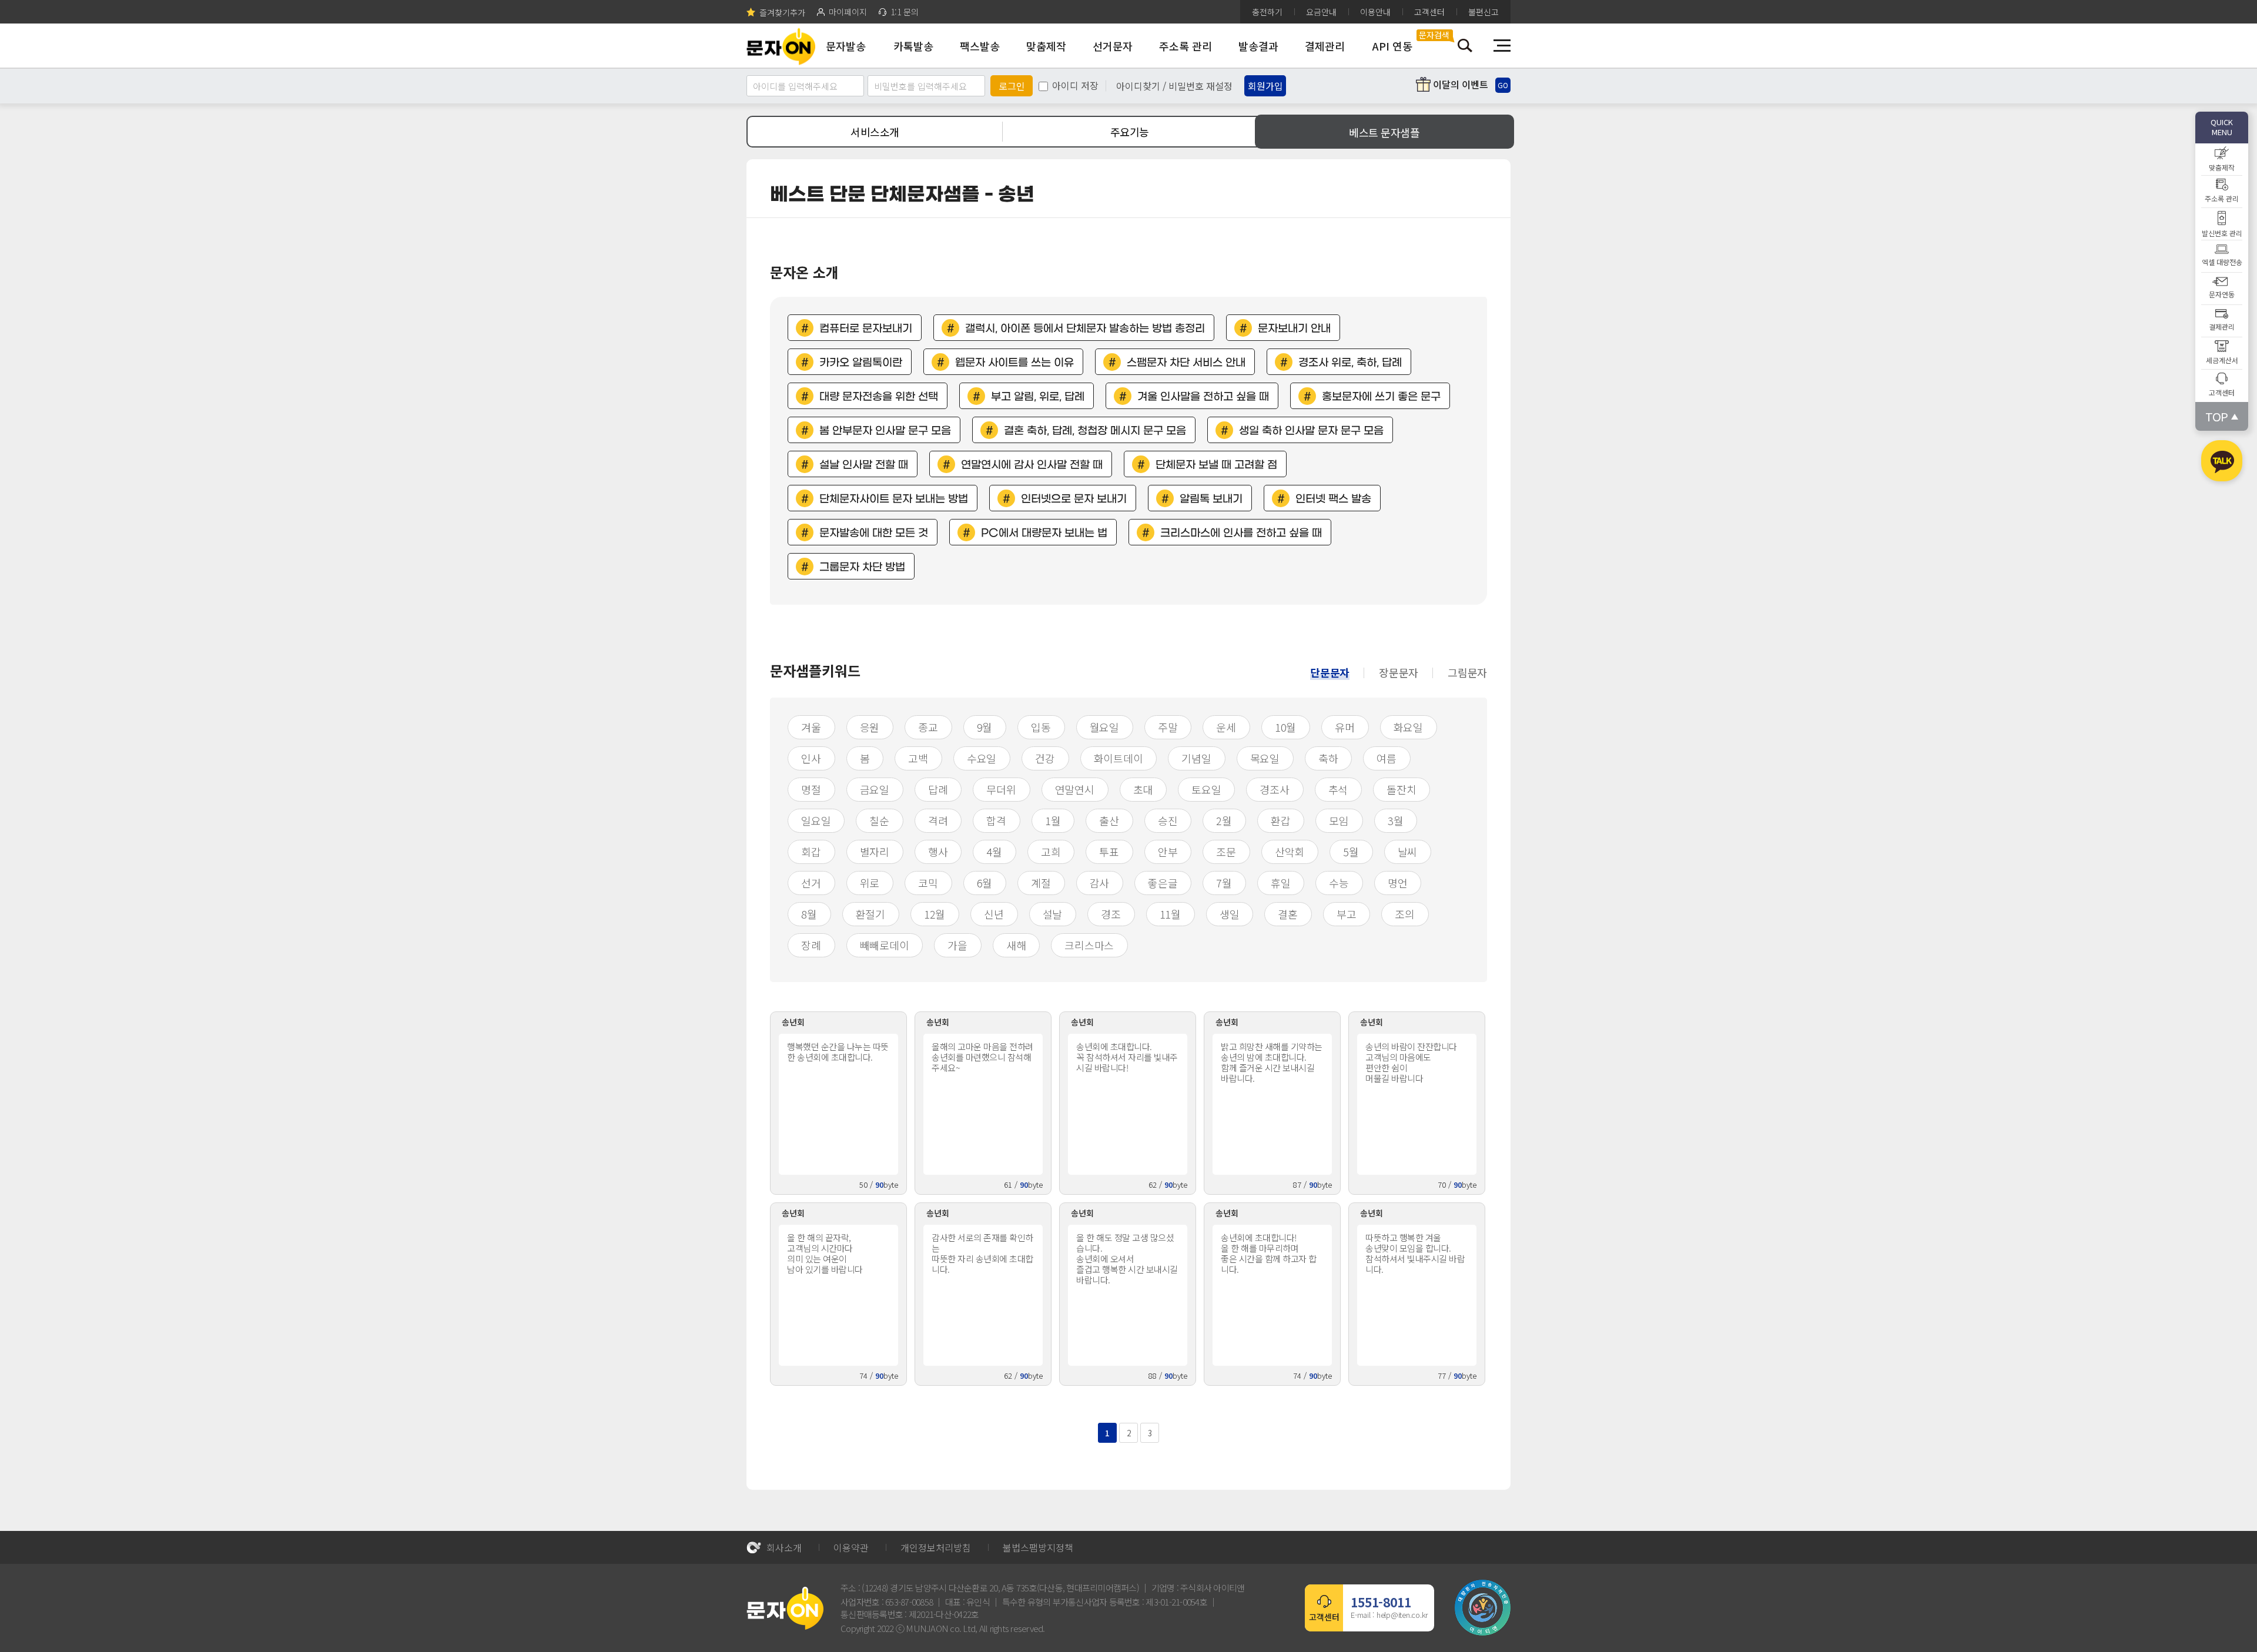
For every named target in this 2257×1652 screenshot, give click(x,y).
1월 (1053, 820)
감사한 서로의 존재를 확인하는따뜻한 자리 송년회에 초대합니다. (982, 1253)
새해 (1016, 945)
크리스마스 (1089, 945)
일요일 (816, 820)
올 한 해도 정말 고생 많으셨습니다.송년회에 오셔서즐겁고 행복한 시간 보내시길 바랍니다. (1127, 1259)
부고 (1347, 914)
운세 (1226, 727)
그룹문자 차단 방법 (862, 567)
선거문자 (1113, 46)
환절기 (870, 914)
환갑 (1281, 820)
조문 (1226, 852)
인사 (811, 758)
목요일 (1265, 758)
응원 (870, 727)
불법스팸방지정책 (1038, 1547)
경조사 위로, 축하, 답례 (1350, 363)
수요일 (982, 758)
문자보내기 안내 (1294, 329)
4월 (994, 852)
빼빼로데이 (885, 945)
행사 (938, 852)
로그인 (1012, 86)
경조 (1111, 914)
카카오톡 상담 (2222, 463)
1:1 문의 (905, 12)
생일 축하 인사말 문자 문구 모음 (1311, 431)
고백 (918, 758)
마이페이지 (848, 12)
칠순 (879, 820)
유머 (1345, 727)
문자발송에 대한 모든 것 (874, 533)
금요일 (875, 789)
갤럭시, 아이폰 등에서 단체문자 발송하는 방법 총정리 (1085, 329)
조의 (1405, 914)
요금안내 (1321, 12)
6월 (985, 883)
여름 (1387, 758)
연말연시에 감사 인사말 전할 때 (1032, 465)
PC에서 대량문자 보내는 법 (1044, 533)
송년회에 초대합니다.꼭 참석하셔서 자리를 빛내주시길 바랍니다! (1127, 1057)
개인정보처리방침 (936, 1547)
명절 (811, 789)
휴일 (1281, 883)
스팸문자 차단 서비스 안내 (1186, 363)
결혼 (1288, 914)
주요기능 (1130, 132)
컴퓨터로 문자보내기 (866, 329)
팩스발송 (980, 46)
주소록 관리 (1186, 46)
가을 (957, 945)
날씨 (1408, 852)
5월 (1351, 852)
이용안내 (1375, 12)
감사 (1100, 883)
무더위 (1001, 789)
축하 (1328, 758)
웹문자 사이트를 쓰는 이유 (1014, 363)
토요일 (1206, 789)
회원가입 (1265, 86)
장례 (811, 945)
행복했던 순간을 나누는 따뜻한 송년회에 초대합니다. (838, 1052)
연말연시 (1075, 789)
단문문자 (1330, 672)
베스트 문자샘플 (1384, 132)
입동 (1041, 727)
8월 (809, 914)
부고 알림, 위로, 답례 (1038, 397)
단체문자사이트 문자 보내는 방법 (894, 499)
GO (1503, 85)
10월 (1285, 727)
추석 (1338, 789)
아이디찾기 (1138, 86)
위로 (870, 883)
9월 (985, 727)
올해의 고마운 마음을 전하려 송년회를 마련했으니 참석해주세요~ (982, 1057)
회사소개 (784, 1547)
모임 (1339, 820)
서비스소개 (875, 132)
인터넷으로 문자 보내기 (1074, 499)
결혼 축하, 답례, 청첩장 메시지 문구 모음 (1095, 431)
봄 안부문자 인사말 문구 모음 (885, 431)
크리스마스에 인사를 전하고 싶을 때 (1241, 533)
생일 (1230, 914)
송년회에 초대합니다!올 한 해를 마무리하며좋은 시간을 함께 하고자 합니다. (1269, 1253)
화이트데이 (1119, 758)
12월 (935, 914)
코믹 (928, 883)
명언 (1398, 883)
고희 (1051, 852)
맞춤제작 (1046, 46)
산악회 (1290, 852)
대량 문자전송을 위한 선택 (879, 397)
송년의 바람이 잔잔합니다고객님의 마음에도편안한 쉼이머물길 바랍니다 (1411, 1062)
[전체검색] (1465, 46)
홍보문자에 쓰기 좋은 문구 (1381, 397)
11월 (1170, 914)
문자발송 (846, 46)
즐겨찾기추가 (782, 12)
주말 (1168, 727)
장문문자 (1399, 672)
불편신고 (1484, 12)
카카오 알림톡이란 (861, 363)
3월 (1396, 820)
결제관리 (1325, 46)
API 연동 (1392, 46)
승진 (1168, 820)
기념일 (1196, 758)
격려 (938, 820)
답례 (938, 789)
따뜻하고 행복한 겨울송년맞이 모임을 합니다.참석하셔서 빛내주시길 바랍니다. (1415, 1253)
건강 (1045, 758)
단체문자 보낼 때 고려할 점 (1216, 465)
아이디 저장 (1075, 85)
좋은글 (1163, 883)
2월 (1224, 820)
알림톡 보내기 (1211, 499)
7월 (1224, 883)
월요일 (1104, 727)
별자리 (875, 852)
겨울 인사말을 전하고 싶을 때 (1203, 397)
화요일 (1408, 727)
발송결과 (1258, 46)
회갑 (811, 852)
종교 (928, 727)
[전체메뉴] (1502, 46)
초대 (1143, 789)
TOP (2217, 416)
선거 (811, 883)
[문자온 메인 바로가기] (781, 46)
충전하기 (1267, 12)
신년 (994, 914)
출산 (1109, 820)
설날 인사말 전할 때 (864, 465)
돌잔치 (1401, 789)
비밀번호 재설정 (1201, 86)
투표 (1109, 852)
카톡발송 (913, 46)
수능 (1339, 883)
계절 (1041, 883)
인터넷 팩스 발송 (1333, 499)
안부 (1168, 852)
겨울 (811, 727)
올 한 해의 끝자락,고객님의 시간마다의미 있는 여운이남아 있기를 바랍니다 (825, 1253)
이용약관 (851, 1547)
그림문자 (1467, 672)
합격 (996, 820)
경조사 (1274, 789)
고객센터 (1429, 12)
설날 (1053, 914)
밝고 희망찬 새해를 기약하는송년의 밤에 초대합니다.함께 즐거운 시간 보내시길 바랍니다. (1272, 1062)
